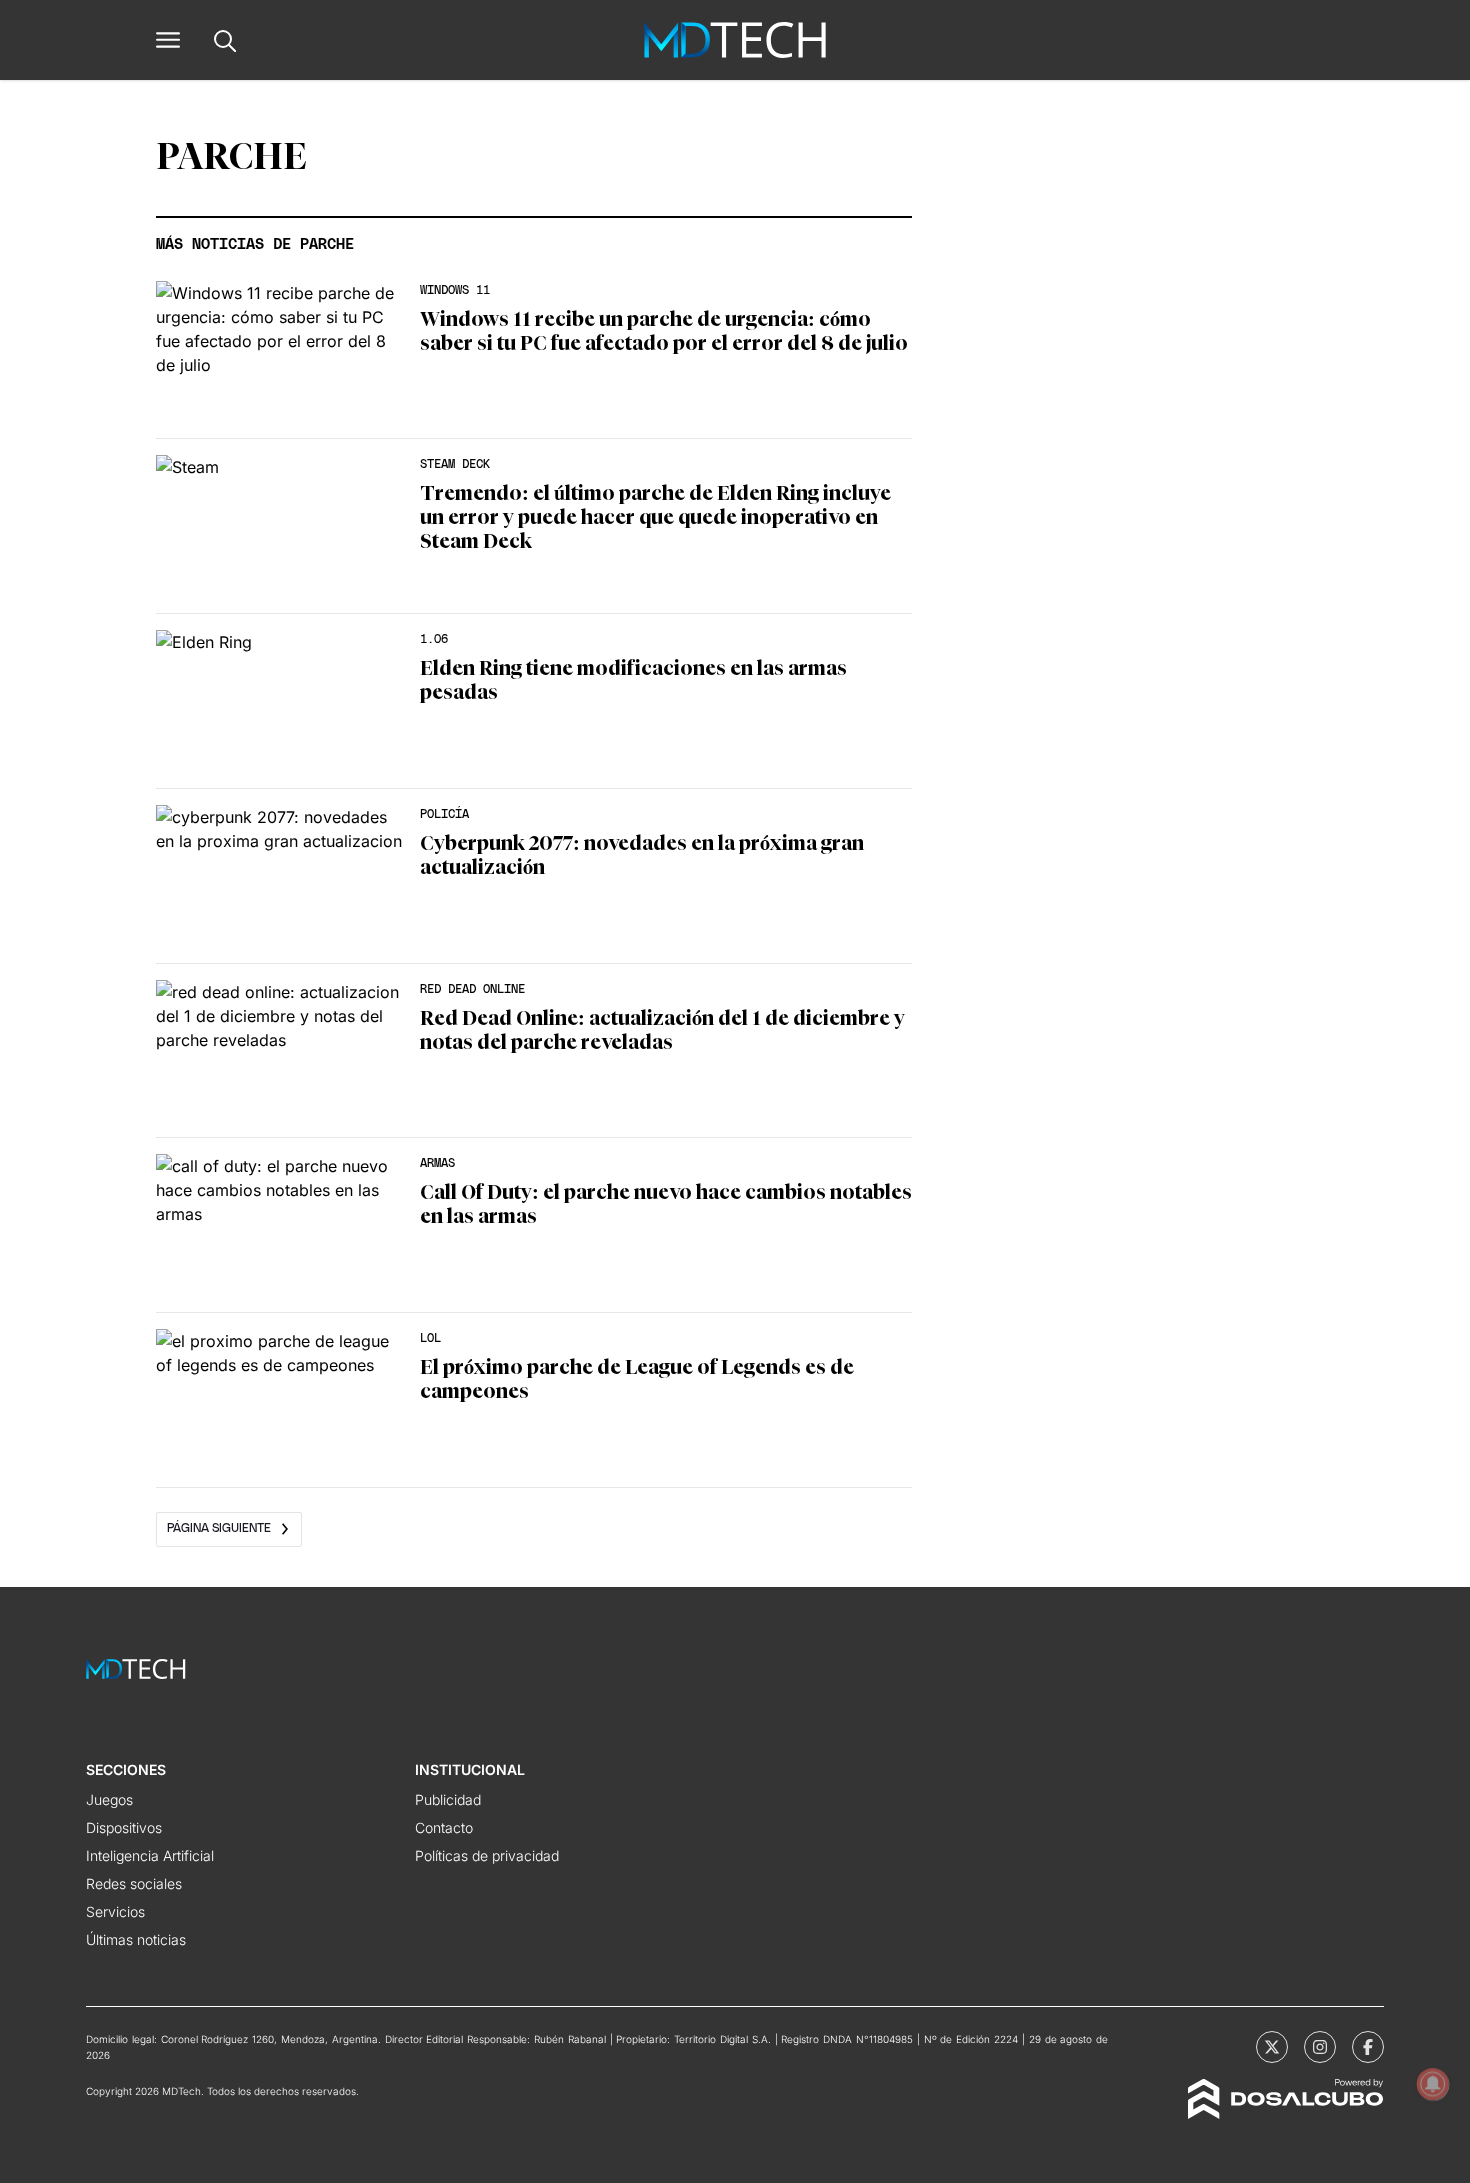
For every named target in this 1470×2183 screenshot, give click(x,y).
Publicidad (448, 1799)
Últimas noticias (136, 1939)
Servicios (115, 1911)
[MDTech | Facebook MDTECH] (1368, 2047)
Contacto (444, 1827)
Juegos (109, 1799)
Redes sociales (134, 1883)
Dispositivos (124, 1827)
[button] (168, 40)
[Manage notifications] (1433, 2084)
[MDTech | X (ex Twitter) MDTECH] (1272, 2047)
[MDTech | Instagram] (1320, 2047)
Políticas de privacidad (487, 1855)
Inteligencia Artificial (150, 1855)
